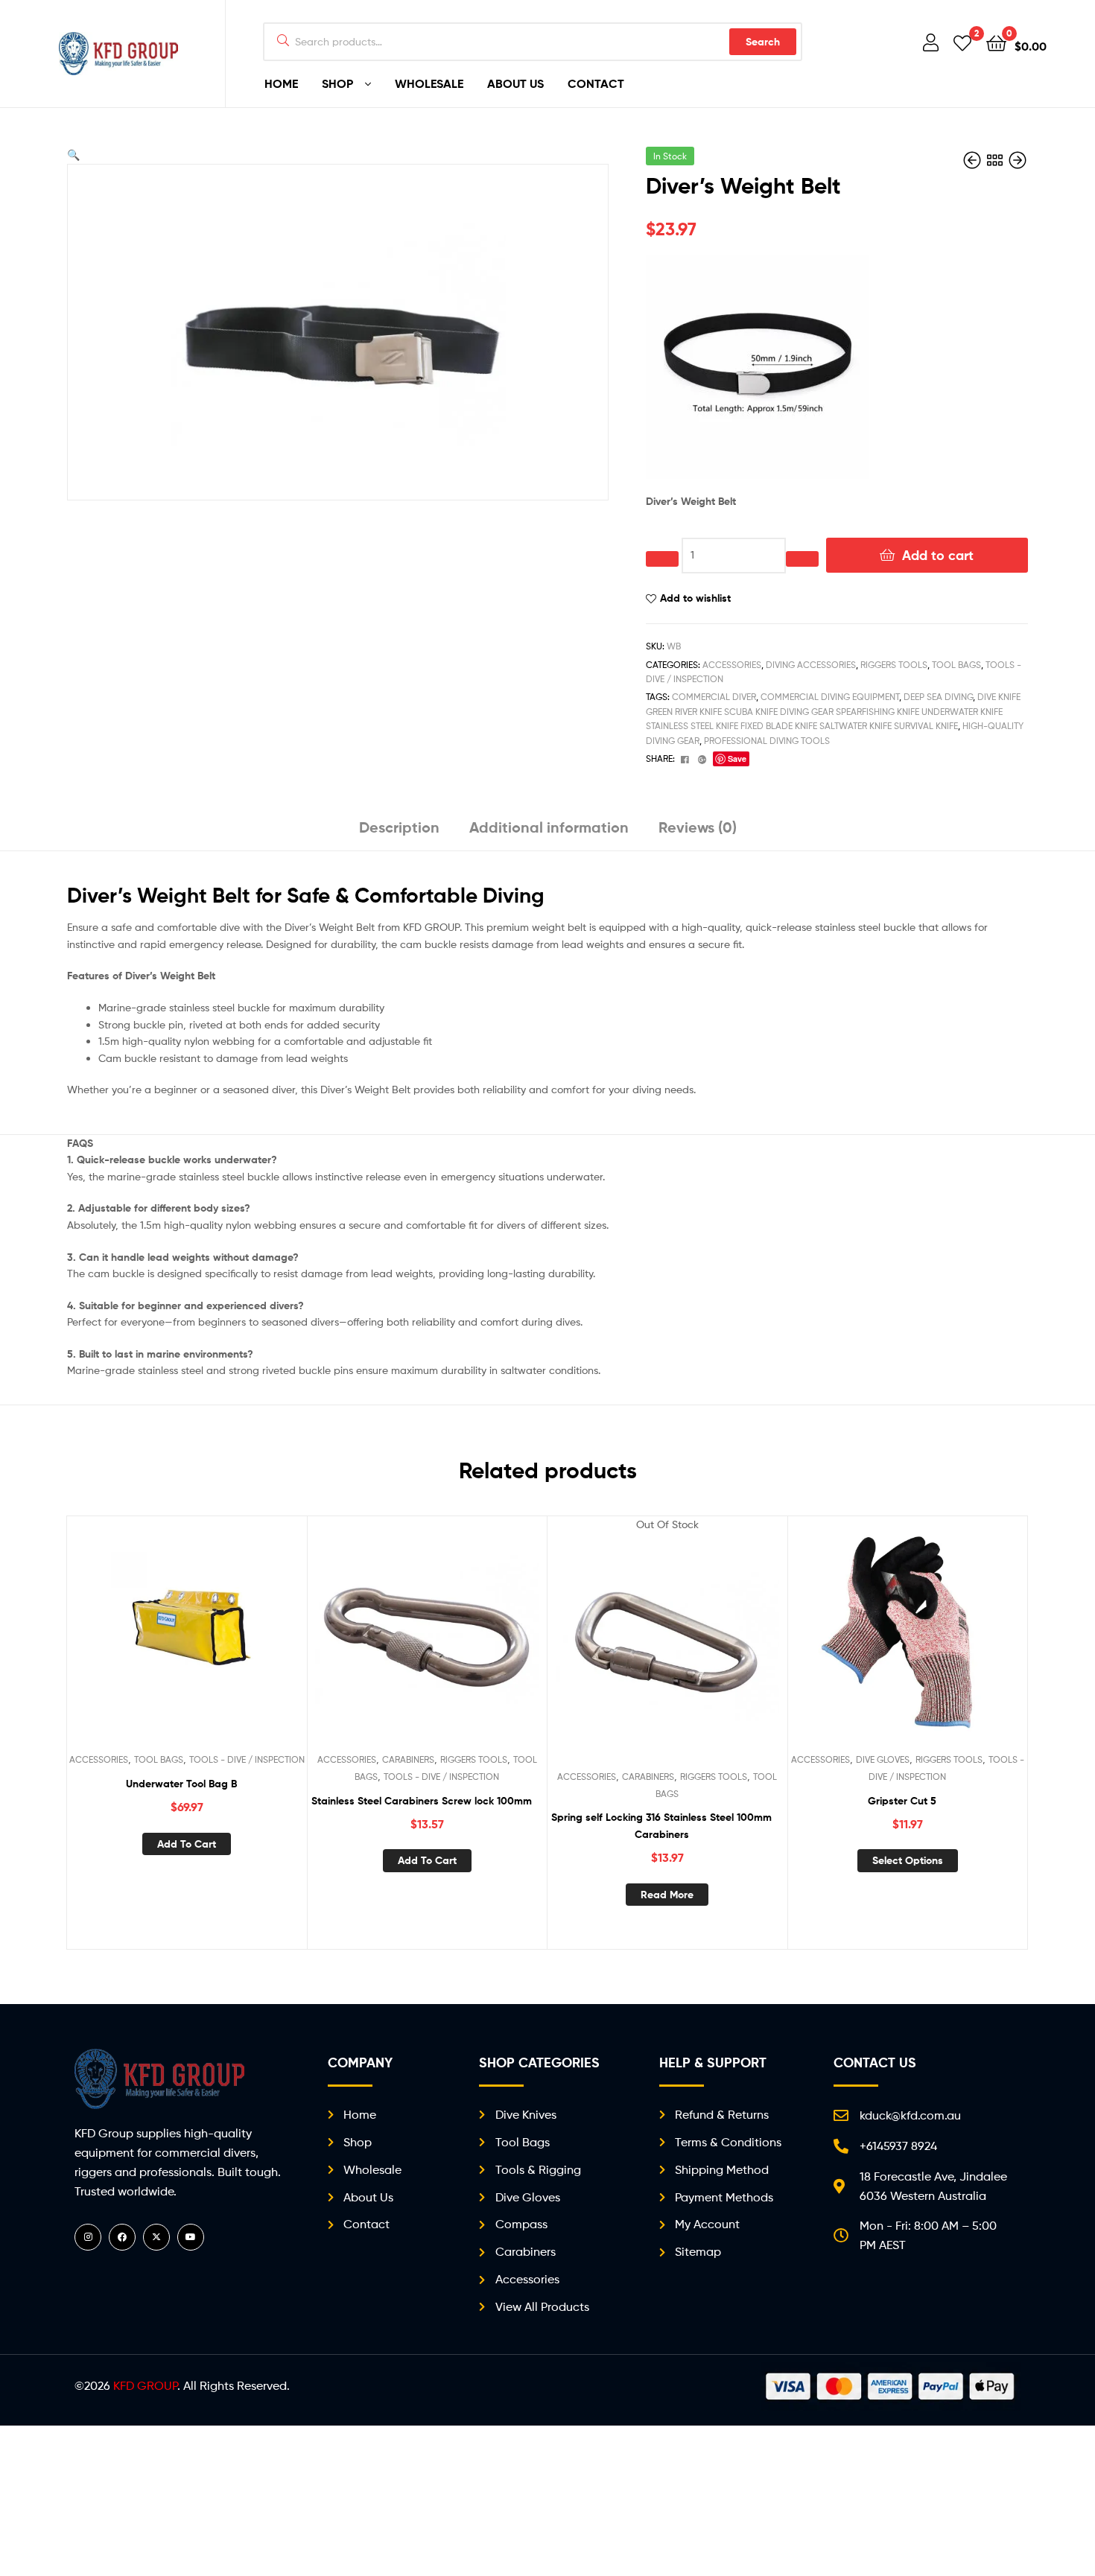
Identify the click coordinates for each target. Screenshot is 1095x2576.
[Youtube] (191, 2237)
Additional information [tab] (549, 827)
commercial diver (714, 697)
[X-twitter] (156, 2237)
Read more (667, 1895)
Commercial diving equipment (830, 697)
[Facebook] (122, 2237)
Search (763, 42)
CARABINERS (408, 1759)
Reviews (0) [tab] (698, 827)
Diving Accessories (811, 665)
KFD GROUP (145, 2386)
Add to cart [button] (187, 1844)
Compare (186, 1639)
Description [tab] (399, 827)
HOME (281, 83)
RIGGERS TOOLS (894, 665)
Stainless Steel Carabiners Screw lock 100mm (422, 1801)
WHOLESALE (429, 83)
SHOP (337, 83)
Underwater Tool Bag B (181, 1784)
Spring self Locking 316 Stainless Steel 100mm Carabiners (661, 1826)
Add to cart (938, 555)
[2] (962, 42)
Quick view (223, 1639)
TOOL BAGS (956, 665)
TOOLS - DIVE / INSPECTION (247, 1759)
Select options (908, 1860)
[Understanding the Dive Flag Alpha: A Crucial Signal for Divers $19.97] (974, 160)
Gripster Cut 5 (902, 1801)
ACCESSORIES (732, 665)
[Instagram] (88, 2237)
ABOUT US (515, 83)
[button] (73, 155)
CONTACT (596, 83)
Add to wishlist (695, 598)
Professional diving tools (767, 741)
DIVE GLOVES (883, 1759)
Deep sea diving (938, 697)
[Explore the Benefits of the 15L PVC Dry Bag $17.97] (1018, 160)
